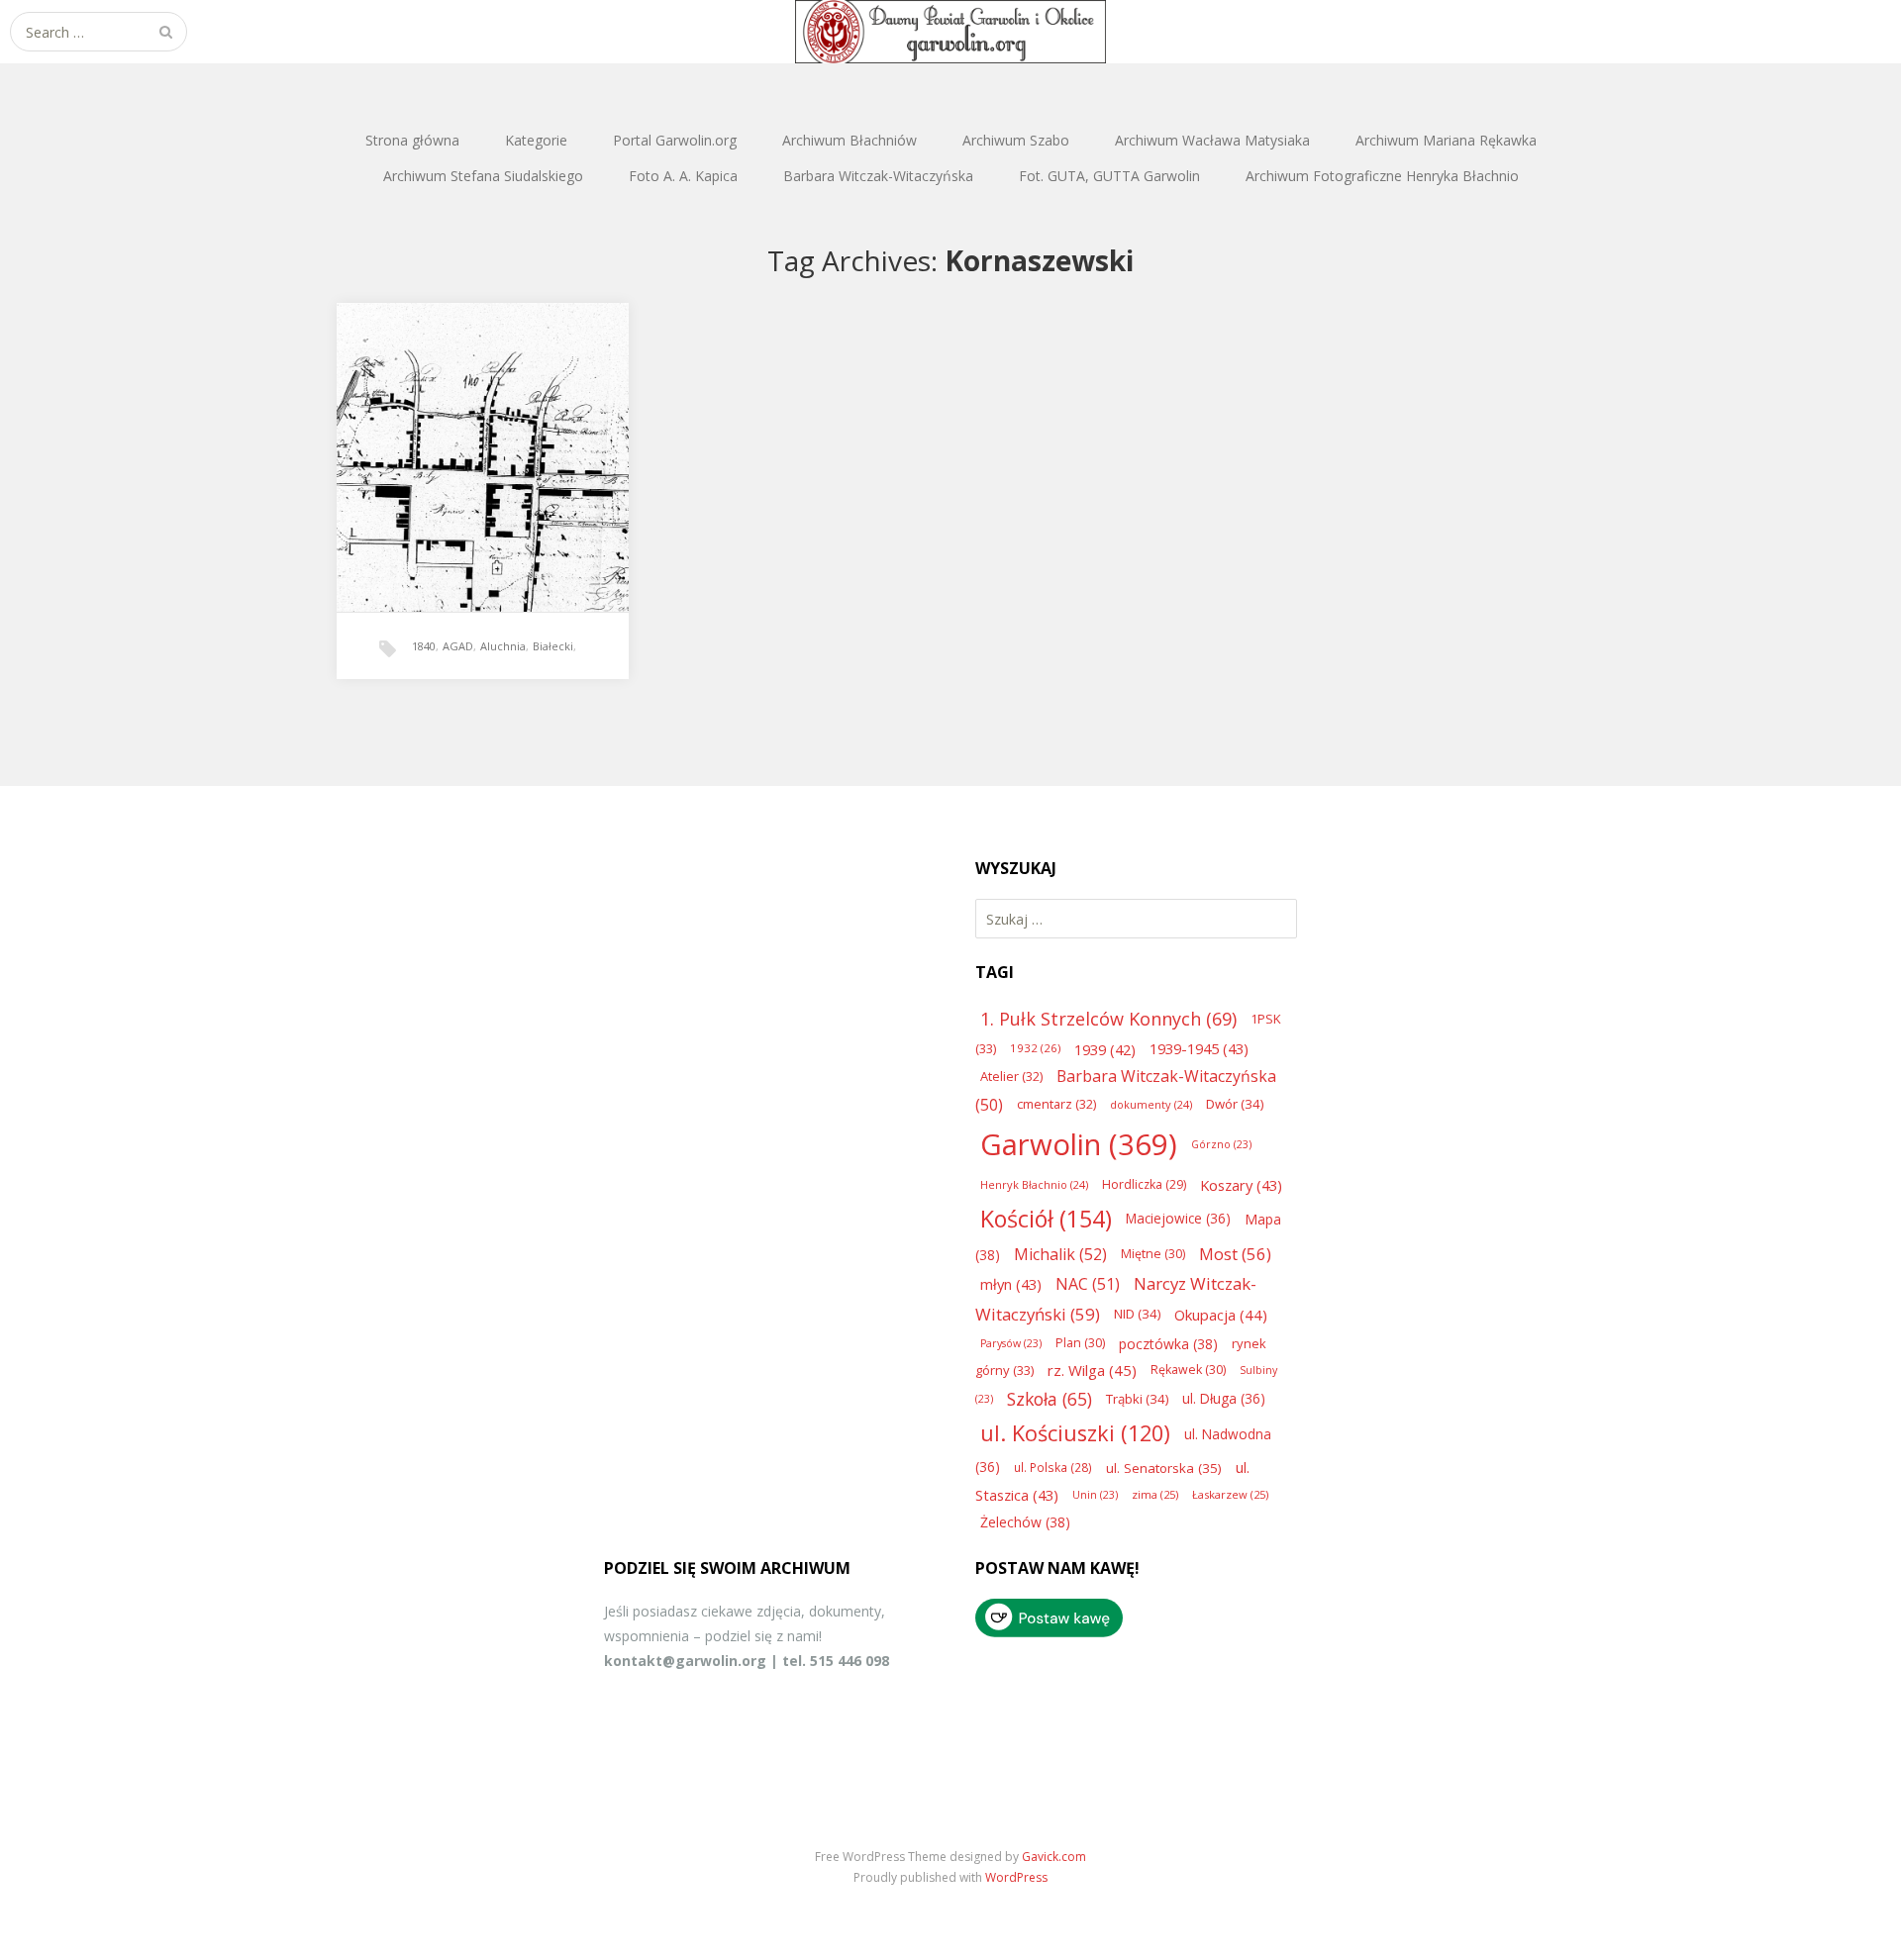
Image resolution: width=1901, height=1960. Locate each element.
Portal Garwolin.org (675, 140)
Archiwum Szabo (1016, 140)
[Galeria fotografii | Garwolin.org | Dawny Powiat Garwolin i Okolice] (950, 32)
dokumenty (1151, 1104)
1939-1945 (1199, 1048)
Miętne (1153, 1254)
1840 (424, 646)
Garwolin (1079, 1144)
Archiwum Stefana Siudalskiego (483, 176)
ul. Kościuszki (1075, 1433)
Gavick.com (1054, 1857)
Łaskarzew (1230, 1494)
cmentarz (1056, 1104)
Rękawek (1188, 1370)
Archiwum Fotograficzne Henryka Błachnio (1382, 176)
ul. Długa (1224, 1398)
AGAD (458, 646)
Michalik (1060, 1254)
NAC (1088, 1284)
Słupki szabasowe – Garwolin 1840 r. (482, 438)
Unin (1095, 1495)
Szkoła (1050, 1399)
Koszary (1241, 1185)
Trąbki (1137, 1399)
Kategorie (536, 140)
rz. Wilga (1092, 1370)
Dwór (1235, 1104)
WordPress (1016, 1877)
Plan (1080, 1343)
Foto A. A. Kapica (683, 176)
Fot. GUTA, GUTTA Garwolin (1109, 176)
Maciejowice (1178, 1218)
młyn (1011, 1284)
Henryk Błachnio (1034, 1184)
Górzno (1221, 1144)
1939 (1105, 1049)
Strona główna (412, 140)
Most (1235, 1254)
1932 (1035, 1048)
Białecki (553, 646)
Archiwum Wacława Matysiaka (1212, 140)
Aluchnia (503, 646)
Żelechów (1025, 1522)
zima (1155, 1494)
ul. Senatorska (1164, 1468)
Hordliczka (1144, 1184)
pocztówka (1168, 1344)
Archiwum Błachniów (850, 140)
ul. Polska (1053, 1467)
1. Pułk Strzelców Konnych (1108, 1019)
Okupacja (1221, 1315)
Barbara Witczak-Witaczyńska (878, 176)
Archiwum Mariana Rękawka (1446, 140)
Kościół (1046, 1219)
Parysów (1011, 1343)
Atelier (1011, 1076)
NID (1137, 1314)
